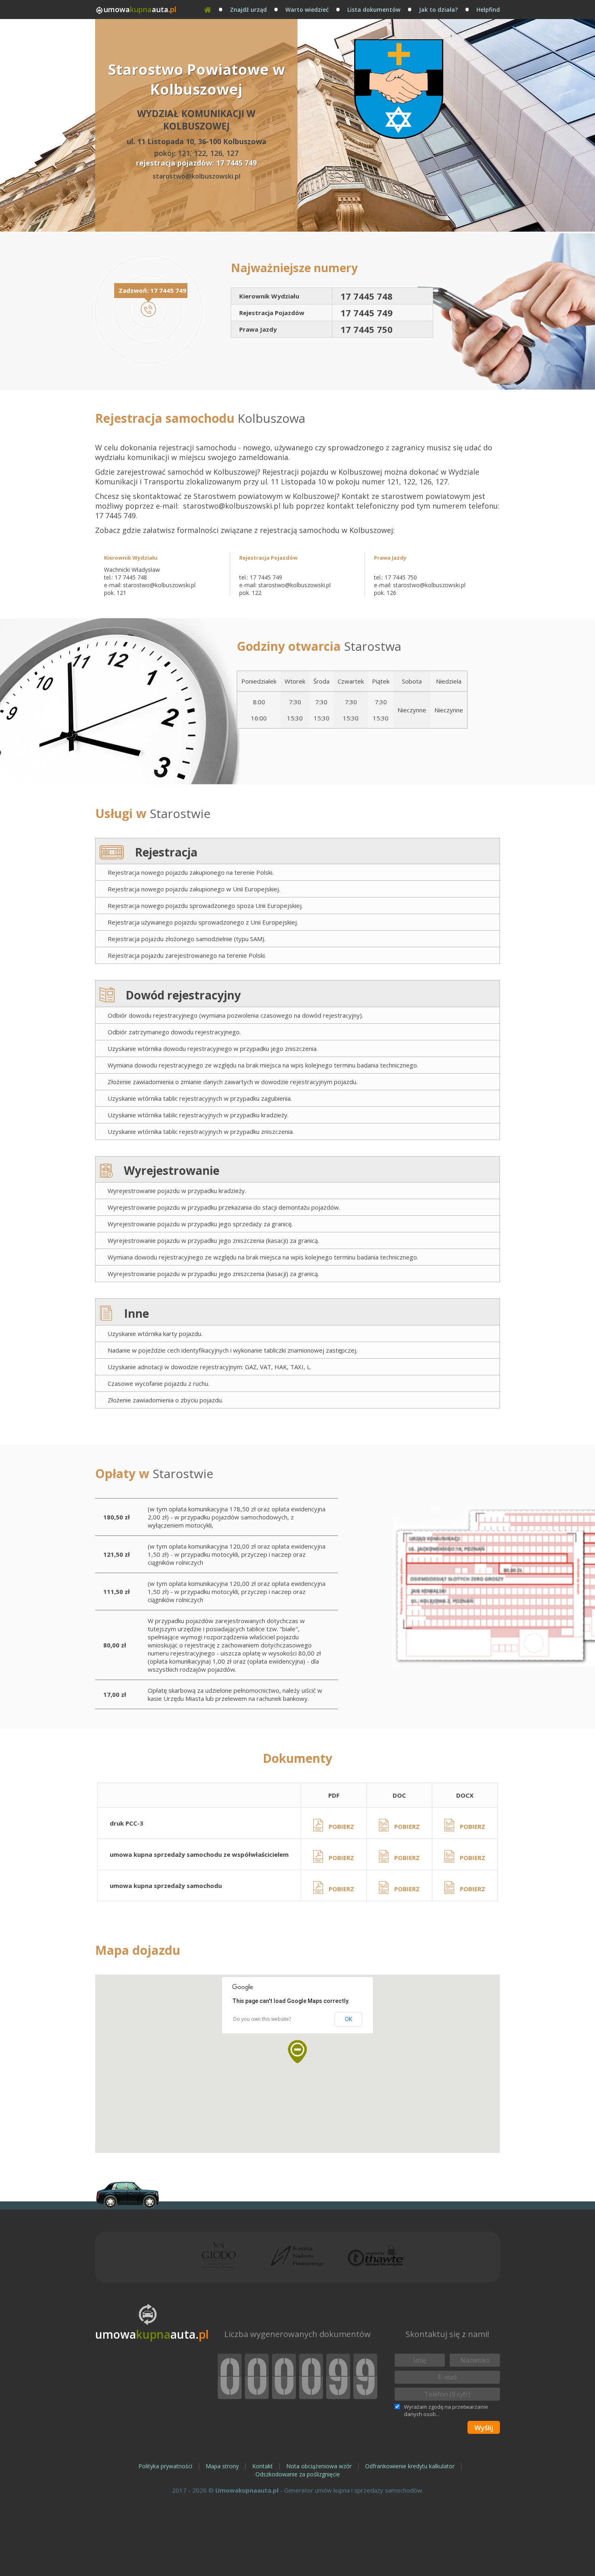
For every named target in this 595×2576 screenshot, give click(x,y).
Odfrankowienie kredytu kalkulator (410, 2466)
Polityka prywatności (165, 2466)
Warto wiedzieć (307, 10)
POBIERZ (341, 1826)
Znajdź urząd (248, 10)
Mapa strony (222, 2466)
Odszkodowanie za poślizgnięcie (298, 2474)
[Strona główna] (208, 10)
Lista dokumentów (374, 10)
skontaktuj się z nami (441, 2563)
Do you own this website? (262, 2019)
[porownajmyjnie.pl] (127, 2195)
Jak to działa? (438, 10)
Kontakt (262, 2466)
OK (348, 2019)
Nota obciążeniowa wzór (319, 2466)
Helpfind (488, 10)
